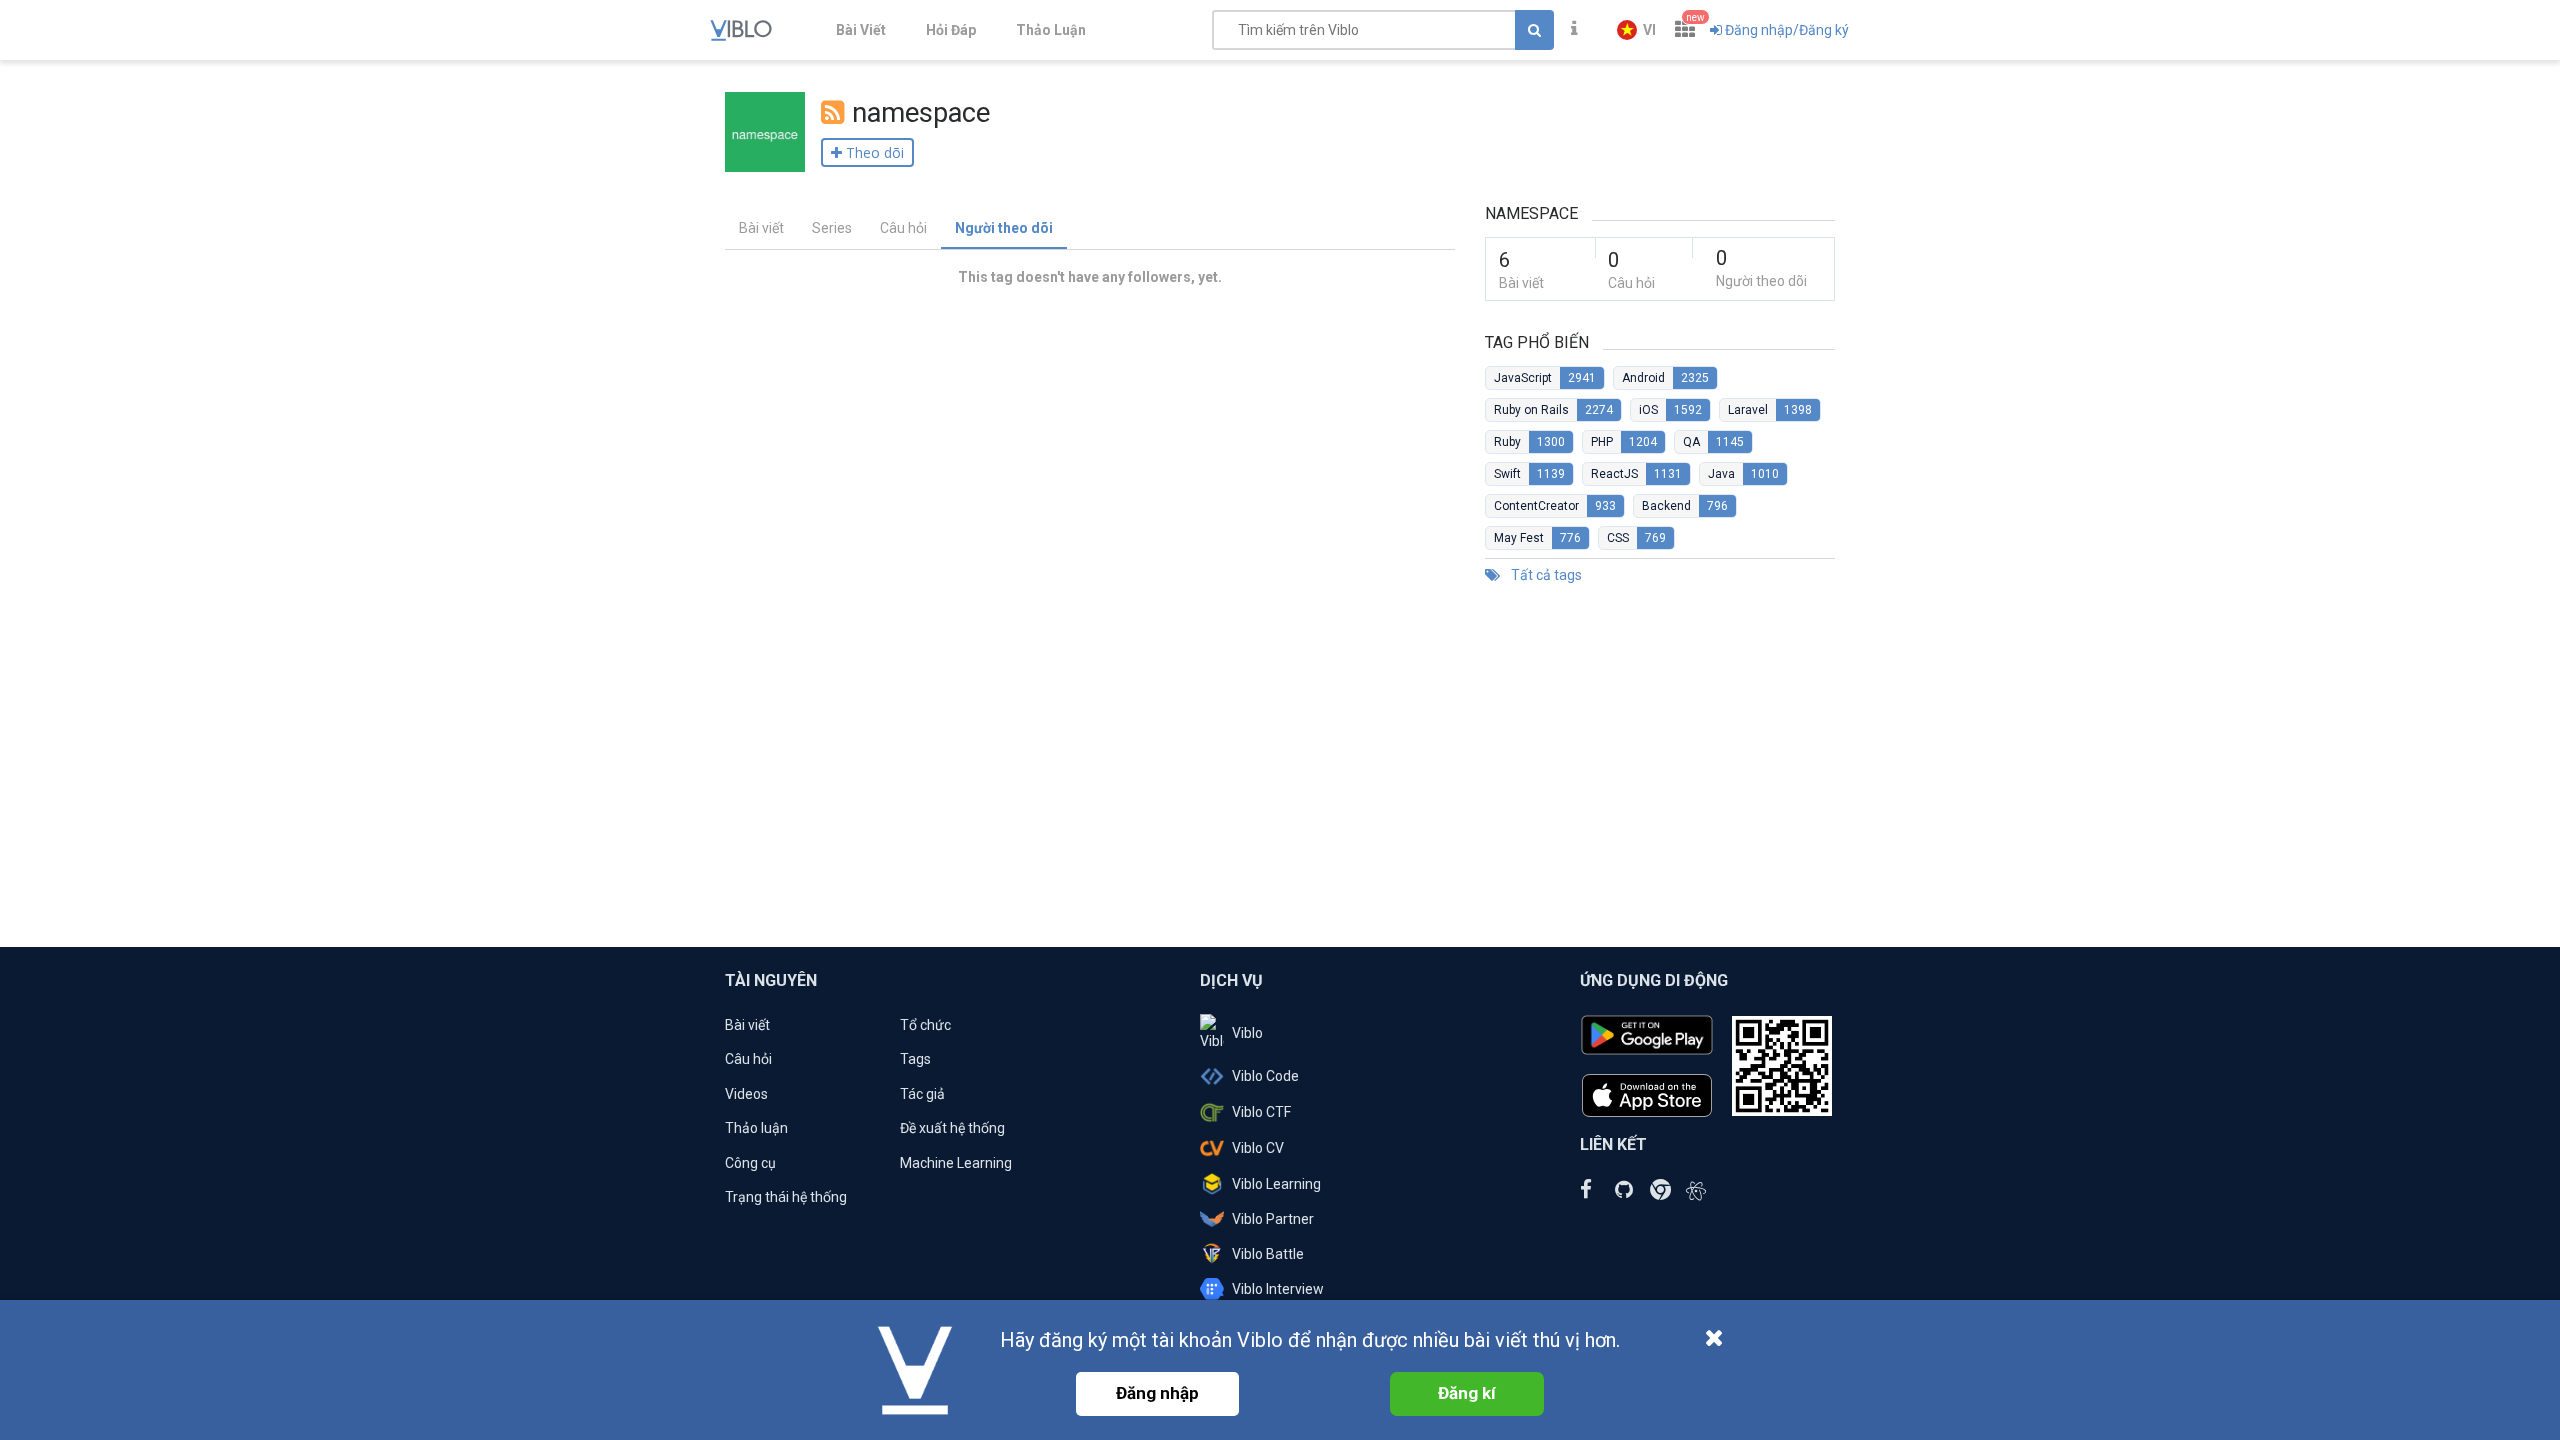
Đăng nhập (1157, 1393)
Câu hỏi (903, 228)
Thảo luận (756, 1128)
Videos (746, 1094)
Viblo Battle (1268, 1254)
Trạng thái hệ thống (786, 1197)
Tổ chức (925, 1025)
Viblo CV (1258, 1148)
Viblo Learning (1276, 1184)
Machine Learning (956, 1163)
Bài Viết (861, 30)
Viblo (1247, 1033)
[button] (1636, 30)
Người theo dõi (1004, 228)
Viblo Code (1265, 1076)
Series (832, 228)
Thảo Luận (1051, 30)
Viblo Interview (1278, 1289)
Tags (915, 1059)
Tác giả (922, 1094)
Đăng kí (1467, 1393)
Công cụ (750, 1163)
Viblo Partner (1273, 1219)
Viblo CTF (1261, 1112)
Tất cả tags (1545, 575)
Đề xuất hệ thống (952, 1128)
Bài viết (761, 228)
